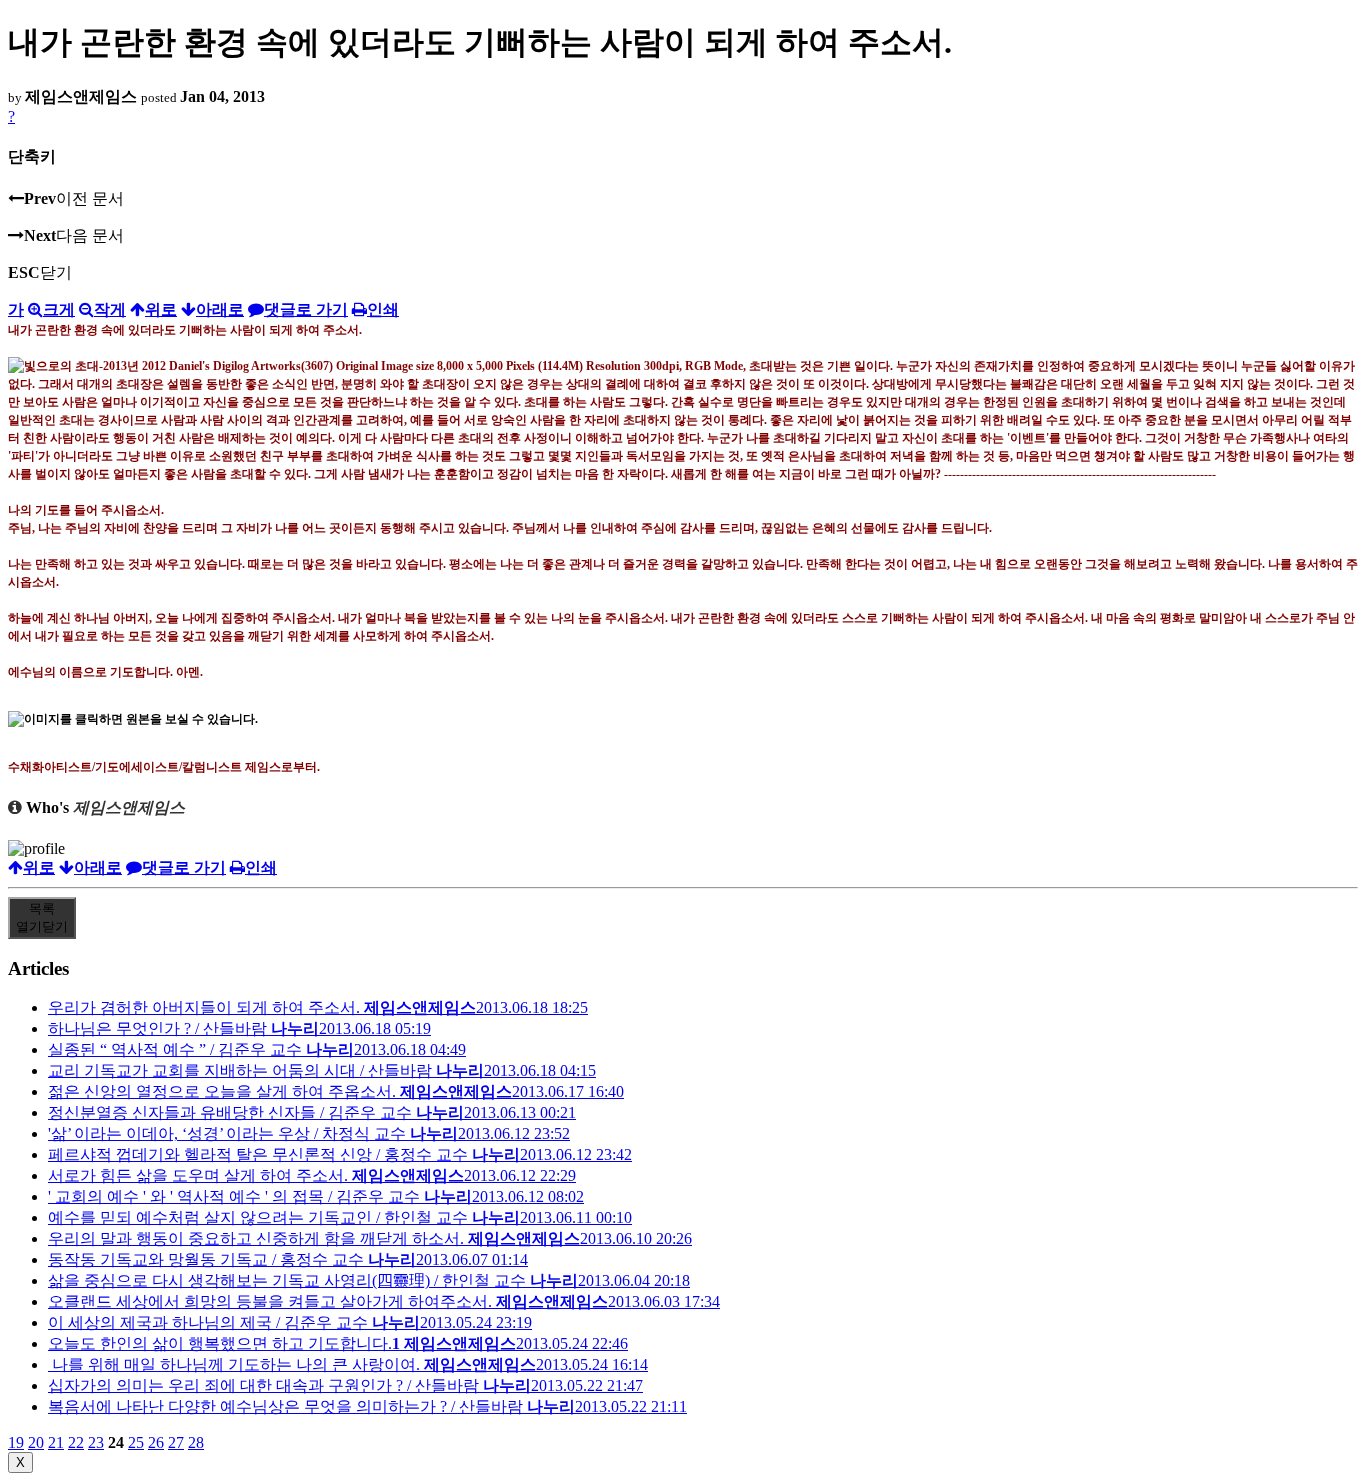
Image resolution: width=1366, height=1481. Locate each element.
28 (196, 1442)
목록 (42, 917)
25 (136, 1442)
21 (56, 1442)
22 (76, 1442)
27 (176, 1442)
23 (96, 1442)
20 (36, 1442)
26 (156, 1442)
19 (16, 1442)
